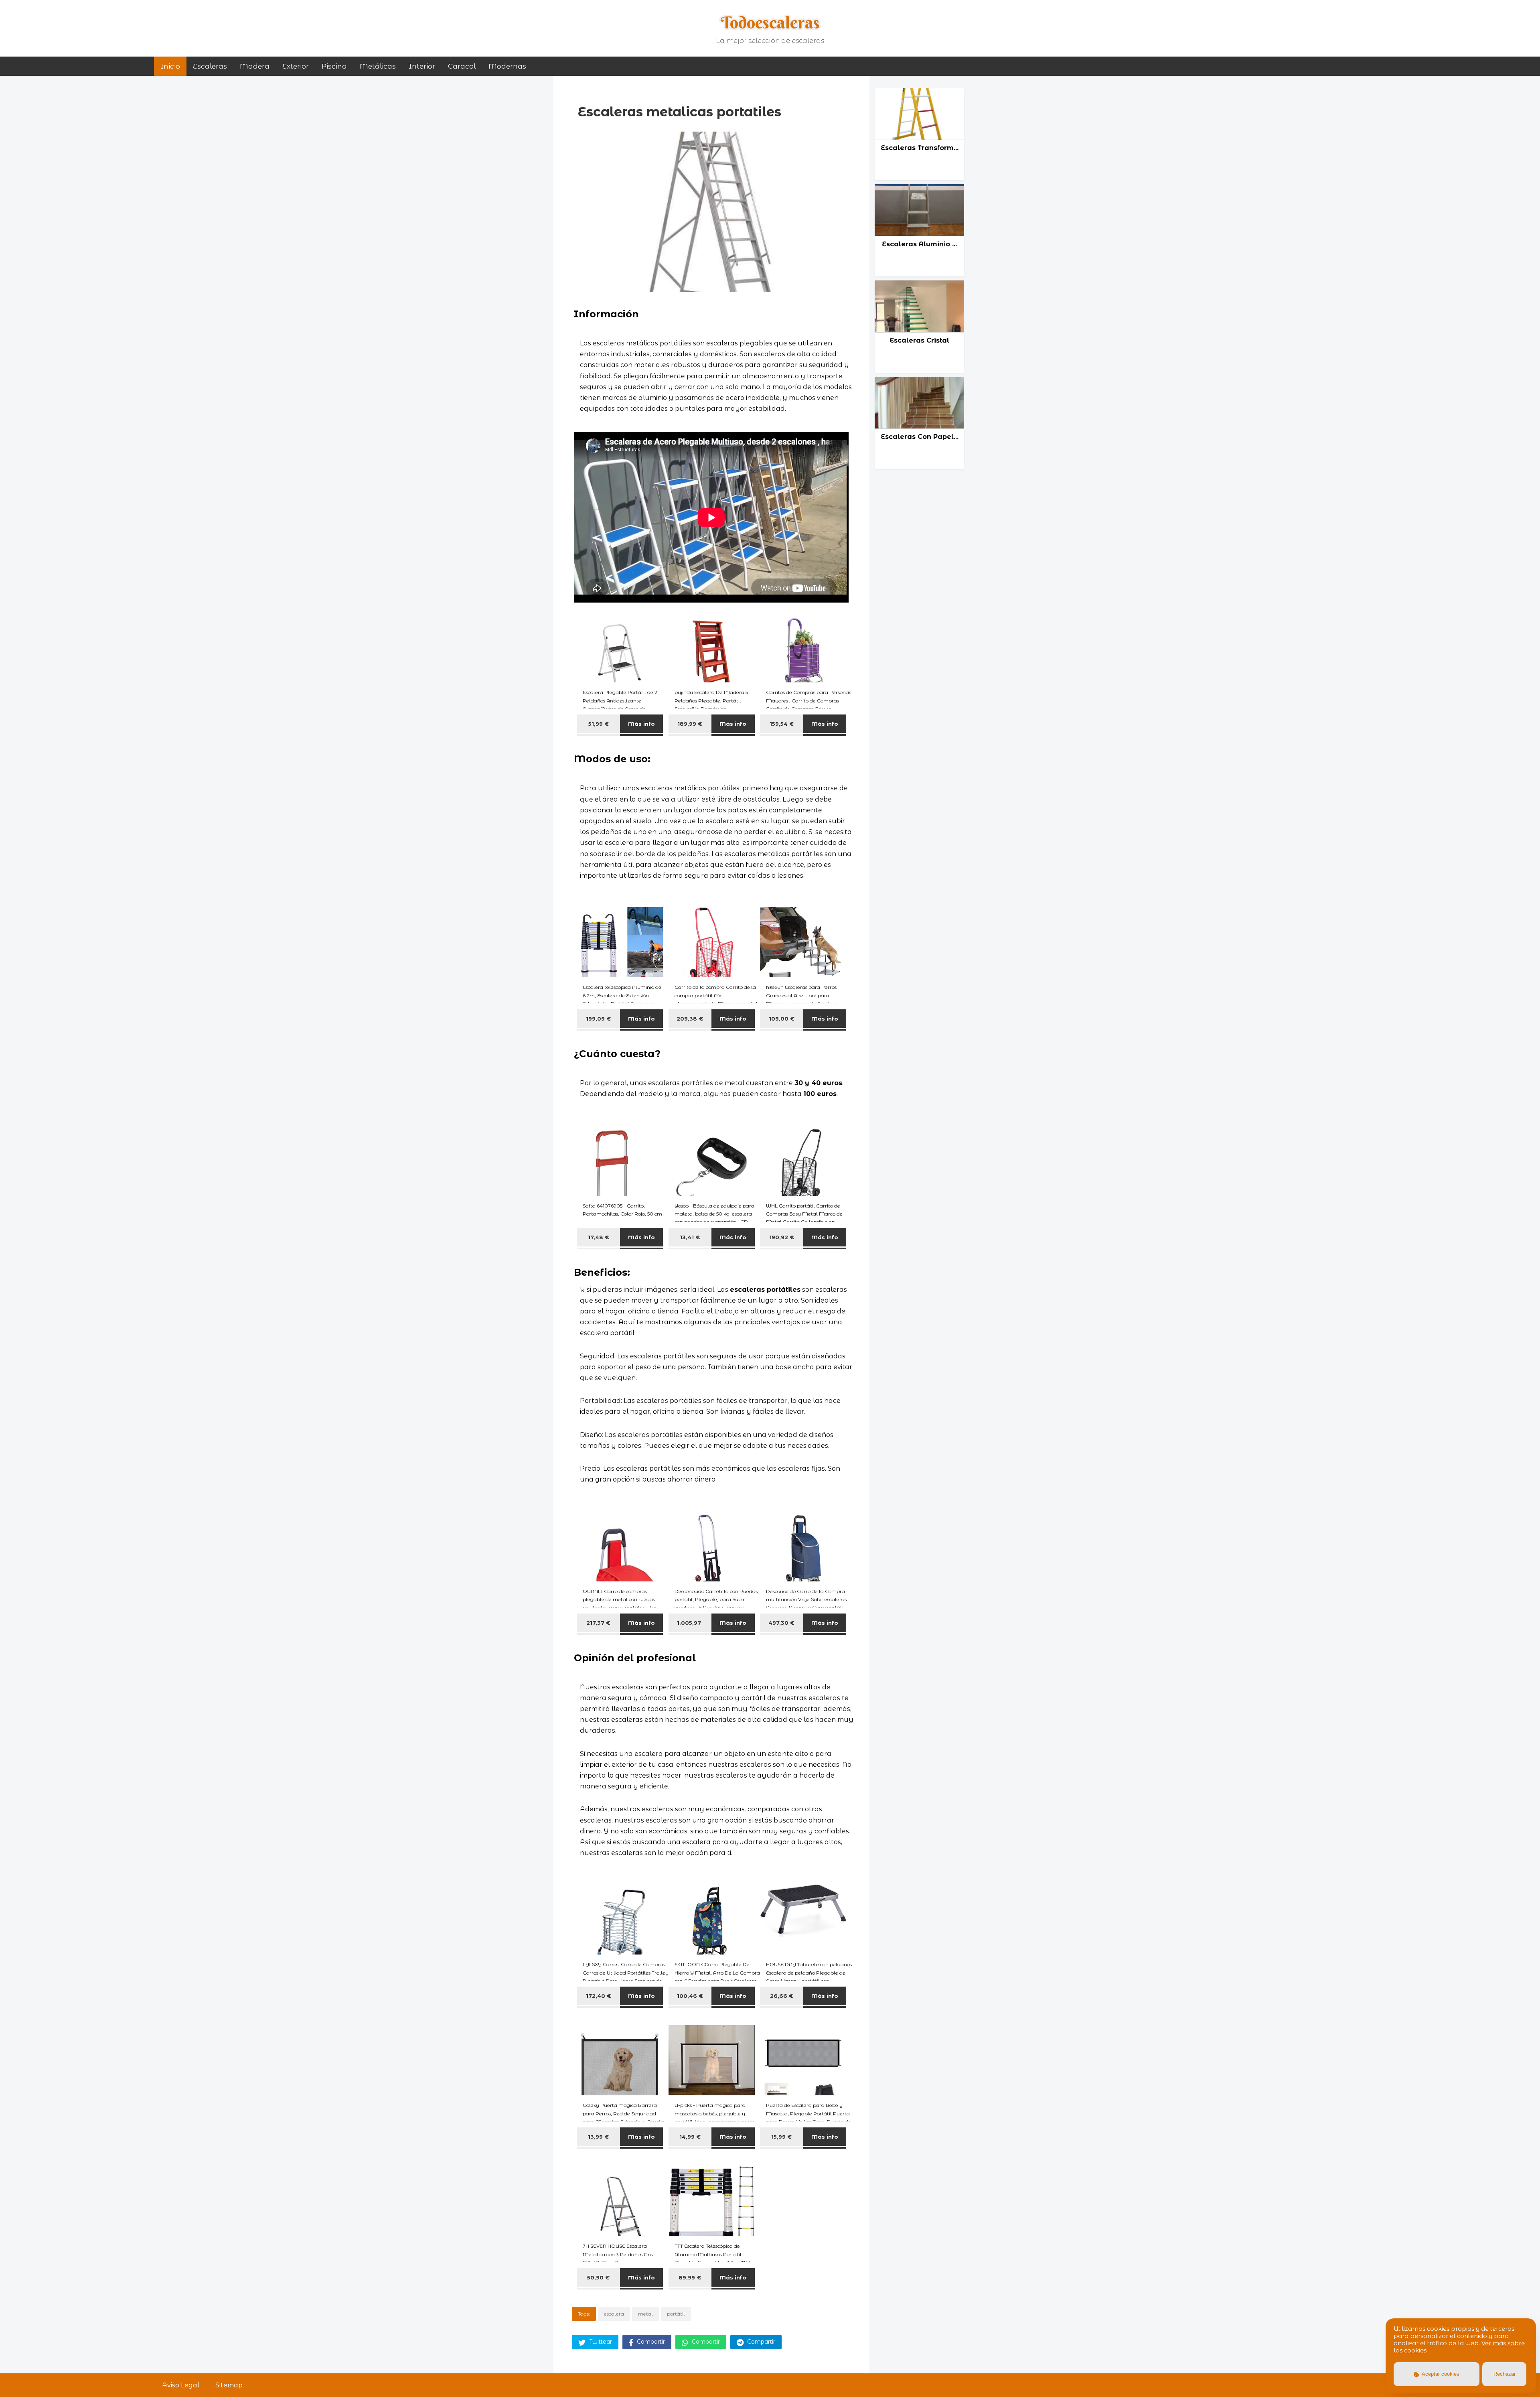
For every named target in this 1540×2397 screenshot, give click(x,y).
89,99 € (690, 2277)
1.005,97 (690, 1623)
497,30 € (781, 1623)
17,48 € (599, 1237)
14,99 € (690, 2137)
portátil (676, 2314)
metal (645, 2314)
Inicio (170, 66)
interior (422, 66)
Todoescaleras (770, 22)
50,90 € (598, 2277)
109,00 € (782, 1019)
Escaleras (210, 66)
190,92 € (782, 1237)
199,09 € (598, 1019)
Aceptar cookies (1440, 2374)
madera (255, 66)
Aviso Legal (181, 2385)
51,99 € (599, 724)
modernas (507, 66)
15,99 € (781, 2137)
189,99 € (690, 724)
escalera (614, 2314)
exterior (296, 66)
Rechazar (1505, 2374)
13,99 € (598, 2137)
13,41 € (690, 1237)
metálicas (378, 66)
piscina (334, 66)
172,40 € (599, 1996)
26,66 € (782, 1996)
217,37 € (598, 1623)
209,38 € (690, 1019)
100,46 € (690, 1996)
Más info (641, 724)
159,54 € (782, 724)
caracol (462, 66)
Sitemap (229, 2385)
